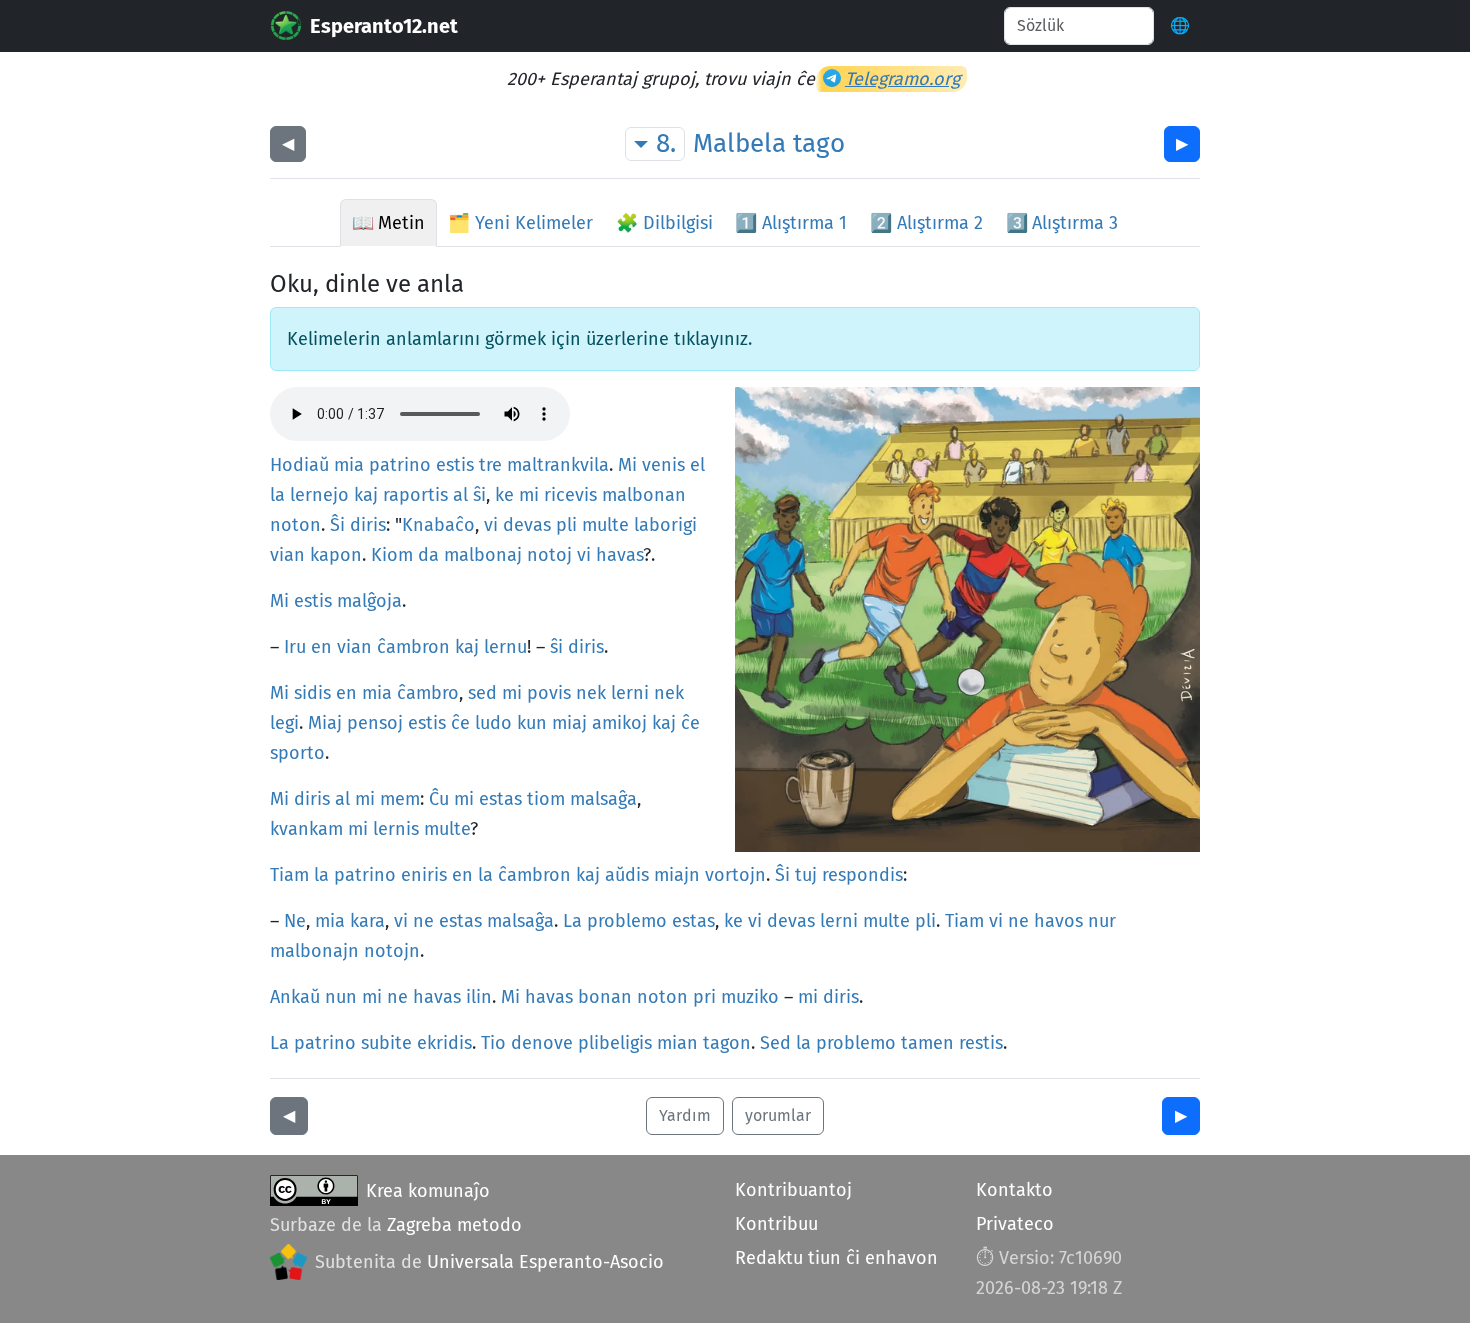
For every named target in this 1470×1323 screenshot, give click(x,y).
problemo (627, 921)
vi (491, 525)
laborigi (665, 525)
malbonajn (314, 951)
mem (400, 799)
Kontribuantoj (793, 1190)
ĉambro (428, 693)
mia (349, 465)
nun (341, 997)
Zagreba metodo (454, 1225)
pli (566, 525)
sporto (297, 753)
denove (542, 1043)
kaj (366, 495)
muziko (750, 997)
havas (619, 555)
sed (482, 693)
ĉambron (413, 647)
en (321, 647)
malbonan (644, 495)
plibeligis (615, 1043)
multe (605, 525)
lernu (505, 647)
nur (1102, 921)
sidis (312, 693)
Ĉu (439, 799)
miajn (677, 875)
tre (490, 465)
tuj (806, 875)
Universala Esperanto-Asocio (545, 1262)
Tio (493, 1043)
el (697, 465)
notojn (392, 951)
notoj (549, 555)
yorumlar (778, 1115)
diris (368, 525)
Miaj (325, 723)
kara (367, 921)
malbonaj (483, 555)
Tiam (289, 875)
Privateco (1015, 1224)
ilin (479, 997)
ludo (493, 723)
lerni (630, 693)
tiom (546, 799)
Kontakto (1014, 1190)
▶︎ (1182, 143)
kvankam (306, 829)
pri (704, 997)
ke (504, 495)
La (572, 921)
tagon (727, 1043)
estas (500, 799)
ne (423, 921)
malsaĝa (603, 799)
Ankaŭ (295, 997)
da (428, 555)
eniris (424, 875)
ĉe (460, 723)
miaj (569, 723)
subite (386, 1043)
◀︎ (288, 143)
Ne (295, 921)
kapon (336, 555)
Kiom (392, 555)
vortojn (735, 875)
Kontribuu (776, 1224)
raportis (415, 495)
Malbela (739, 143)
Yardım (685, 1115)
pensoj (375, 723)
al (460, 495)
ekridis (444, 1043)
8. (666, 143)
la (277, 495)
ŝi (479, 495)
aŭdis (627, 875)
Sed (775, 1043)
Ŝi (337, 525)
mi (529, 495)
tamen (927, 1043)
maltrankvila (558, 465)
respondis (862, 875)
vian (287, 555)
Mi (627, 465)
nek (591, 693)
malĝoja (369, 601)
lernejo (319, 495)
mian (677, 1043)
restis (981, 1043)
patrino (400, 465)
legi (284, 723)
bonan (605, 997)
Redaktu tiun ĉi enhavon (836, 1258)
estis (455, 465)
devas (527, 525)
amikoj (619, 723)
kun (532, 723)
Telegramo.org (902, 79)
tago (819, 143)
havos (1058, 921)
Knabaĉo (438, 525)
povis (549, 693)
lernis (396, 829)
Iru (295, 647)
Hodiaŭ (299, 465)
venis (663, 465)
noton (295, 525)
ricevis (570, 495)
